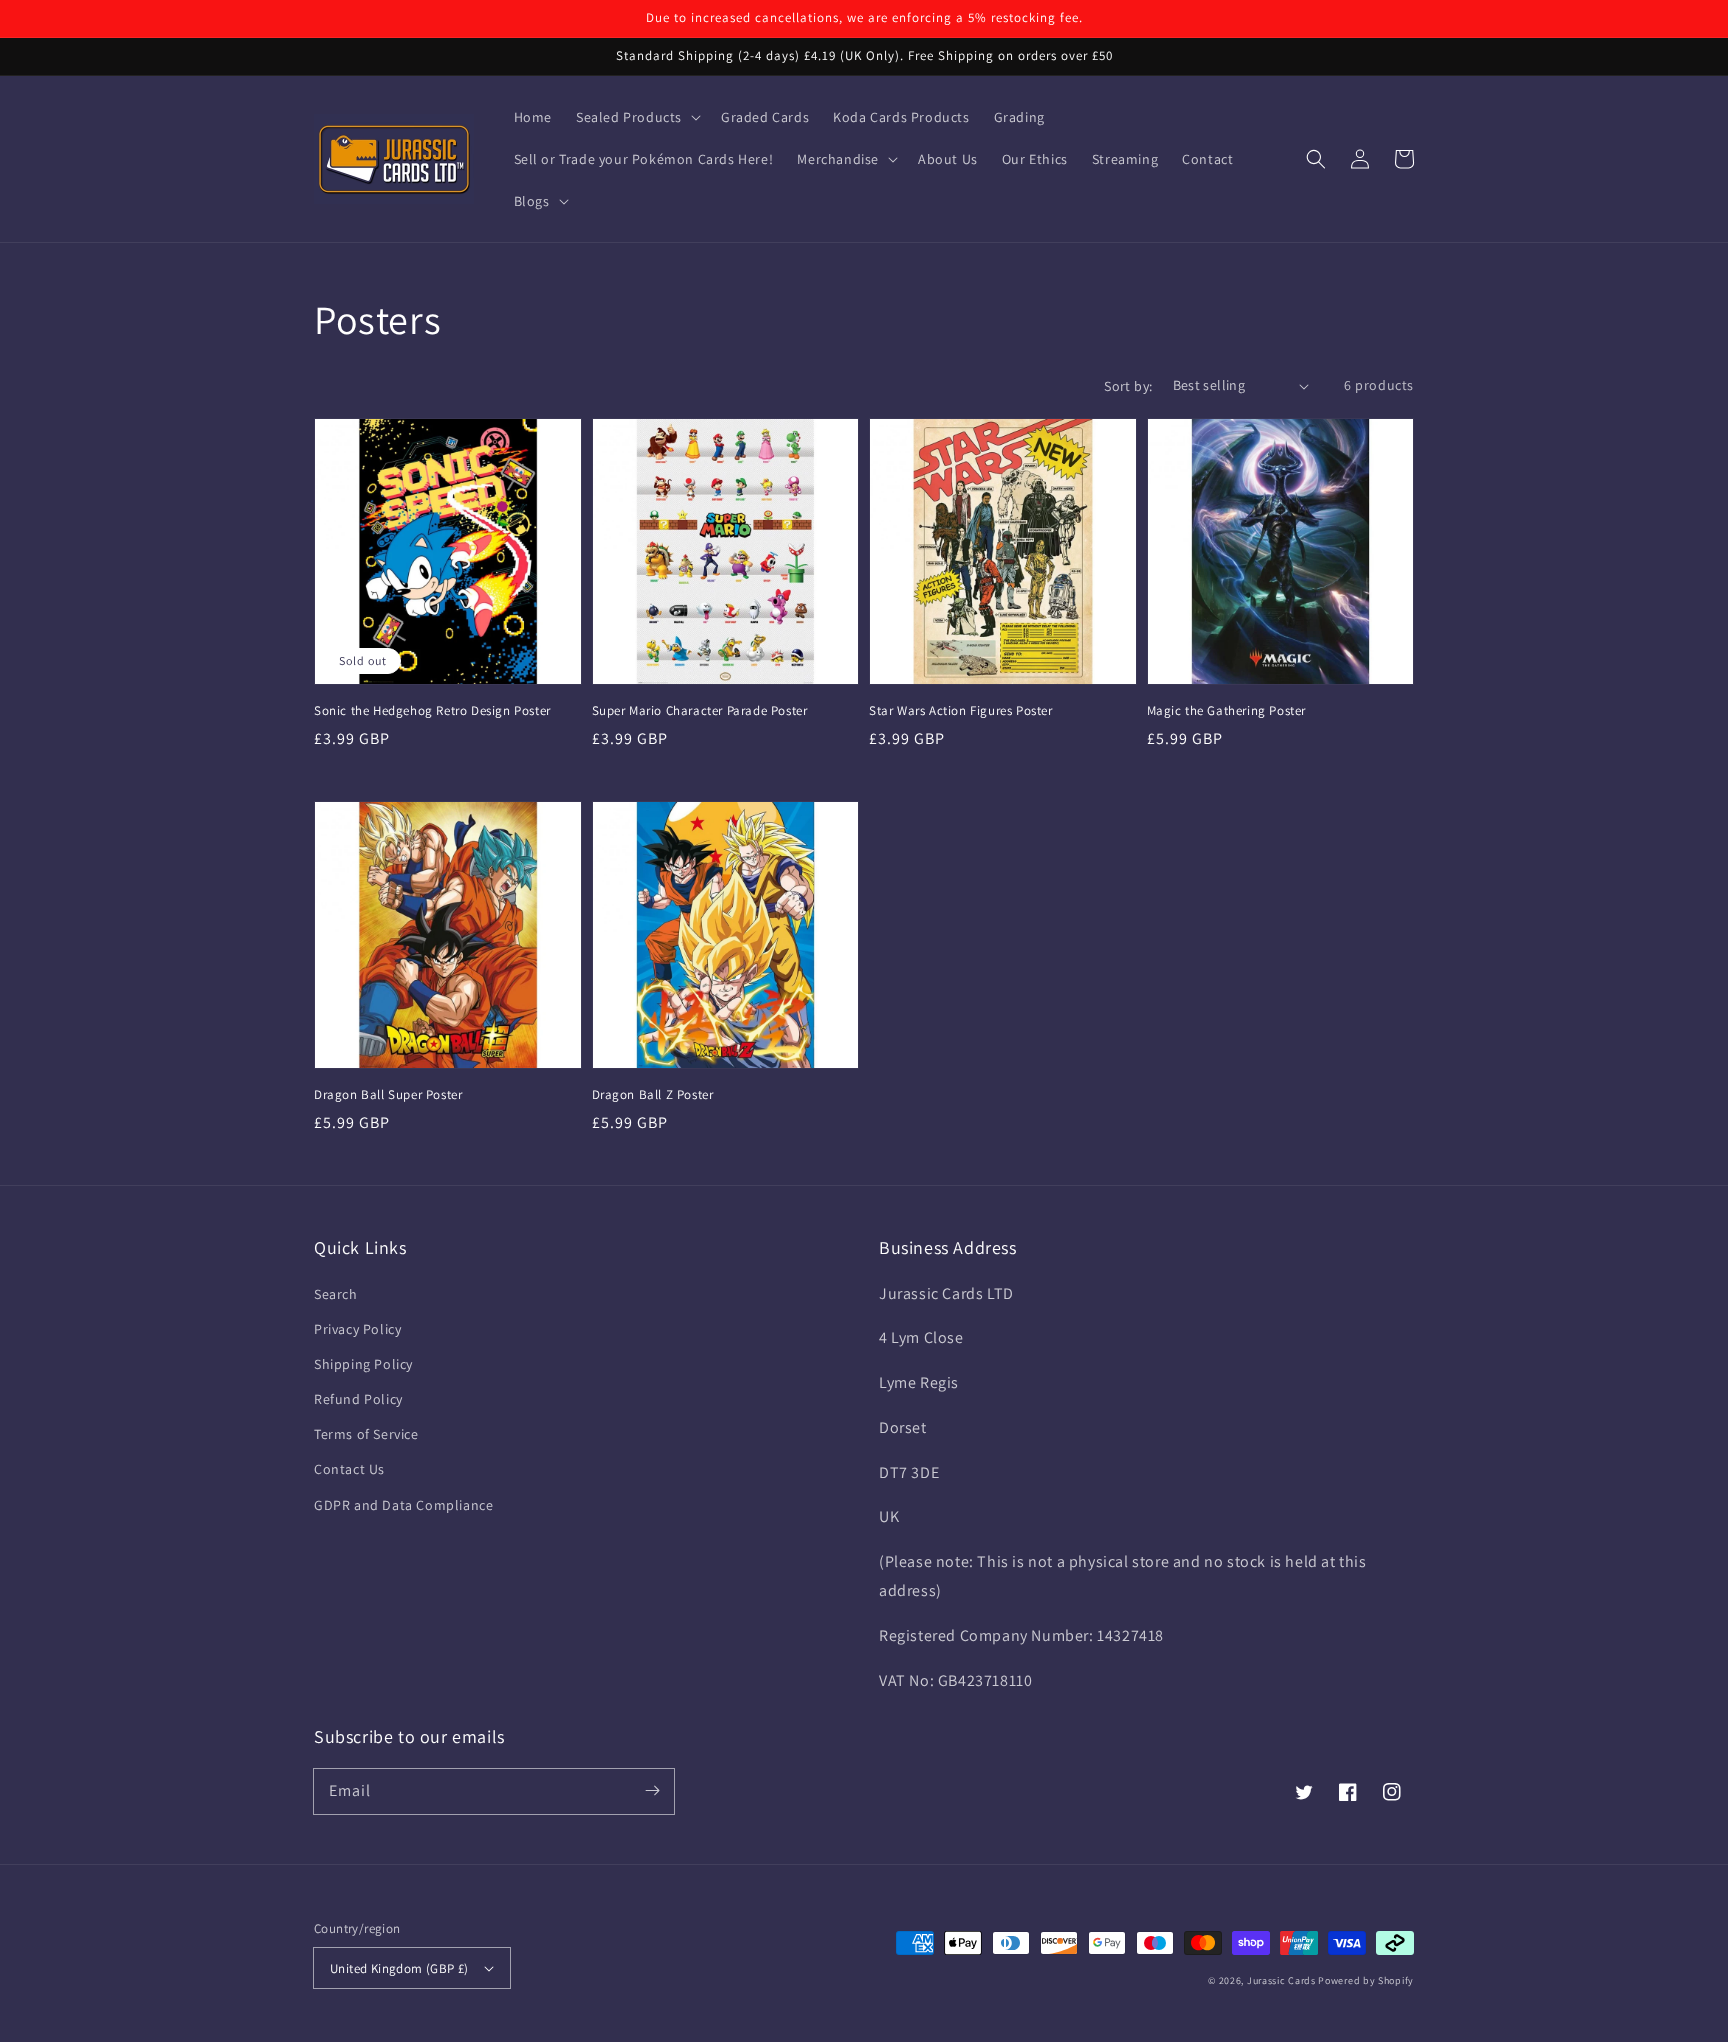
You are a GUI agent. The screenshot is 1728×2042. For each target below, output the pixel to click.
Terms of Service (366, 1434)
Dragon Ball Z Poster (653, 1094)
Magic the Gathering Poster (1227, 710)
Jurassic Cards (1283, 1980)
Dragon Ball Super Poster (388, 1094)
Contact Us (349, 1469)
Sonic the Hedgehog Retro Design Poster (432, 710)
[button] (636, 117)
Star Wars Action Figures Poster (961, 710)
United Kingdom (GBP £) (399, 1968)
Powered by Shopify (1366, 1980)
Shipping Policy (363, 1364)
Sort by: (1128, 386)
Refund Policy (358, 1399)
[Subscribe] (652, 1791)
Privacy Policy (357, 1329)
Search (336, 1294)
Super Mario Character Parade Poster (700, 710)
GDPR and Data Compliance (403, 1505)
